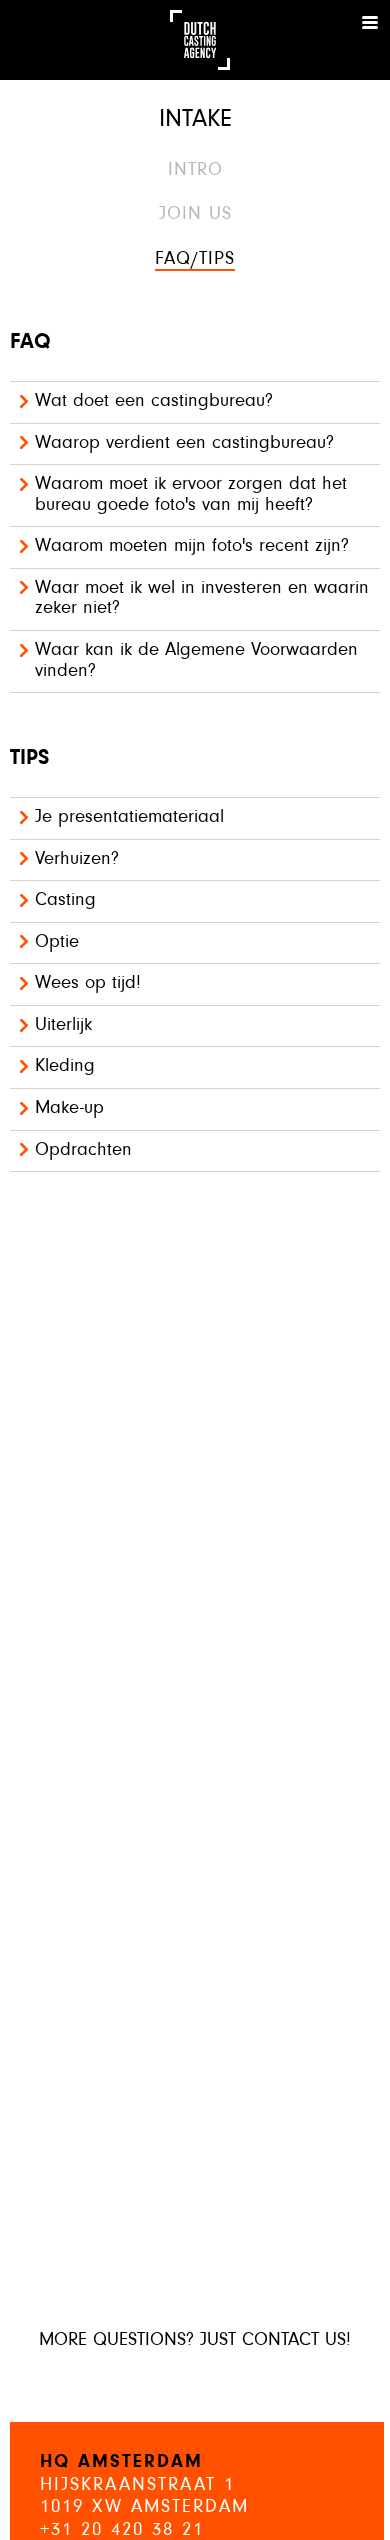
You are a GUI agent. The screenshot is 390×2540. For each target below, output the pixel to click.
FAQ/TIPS (195, 259)
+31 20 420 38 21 (122, 2530)
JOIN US (195, 214)
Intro (195, 170)
